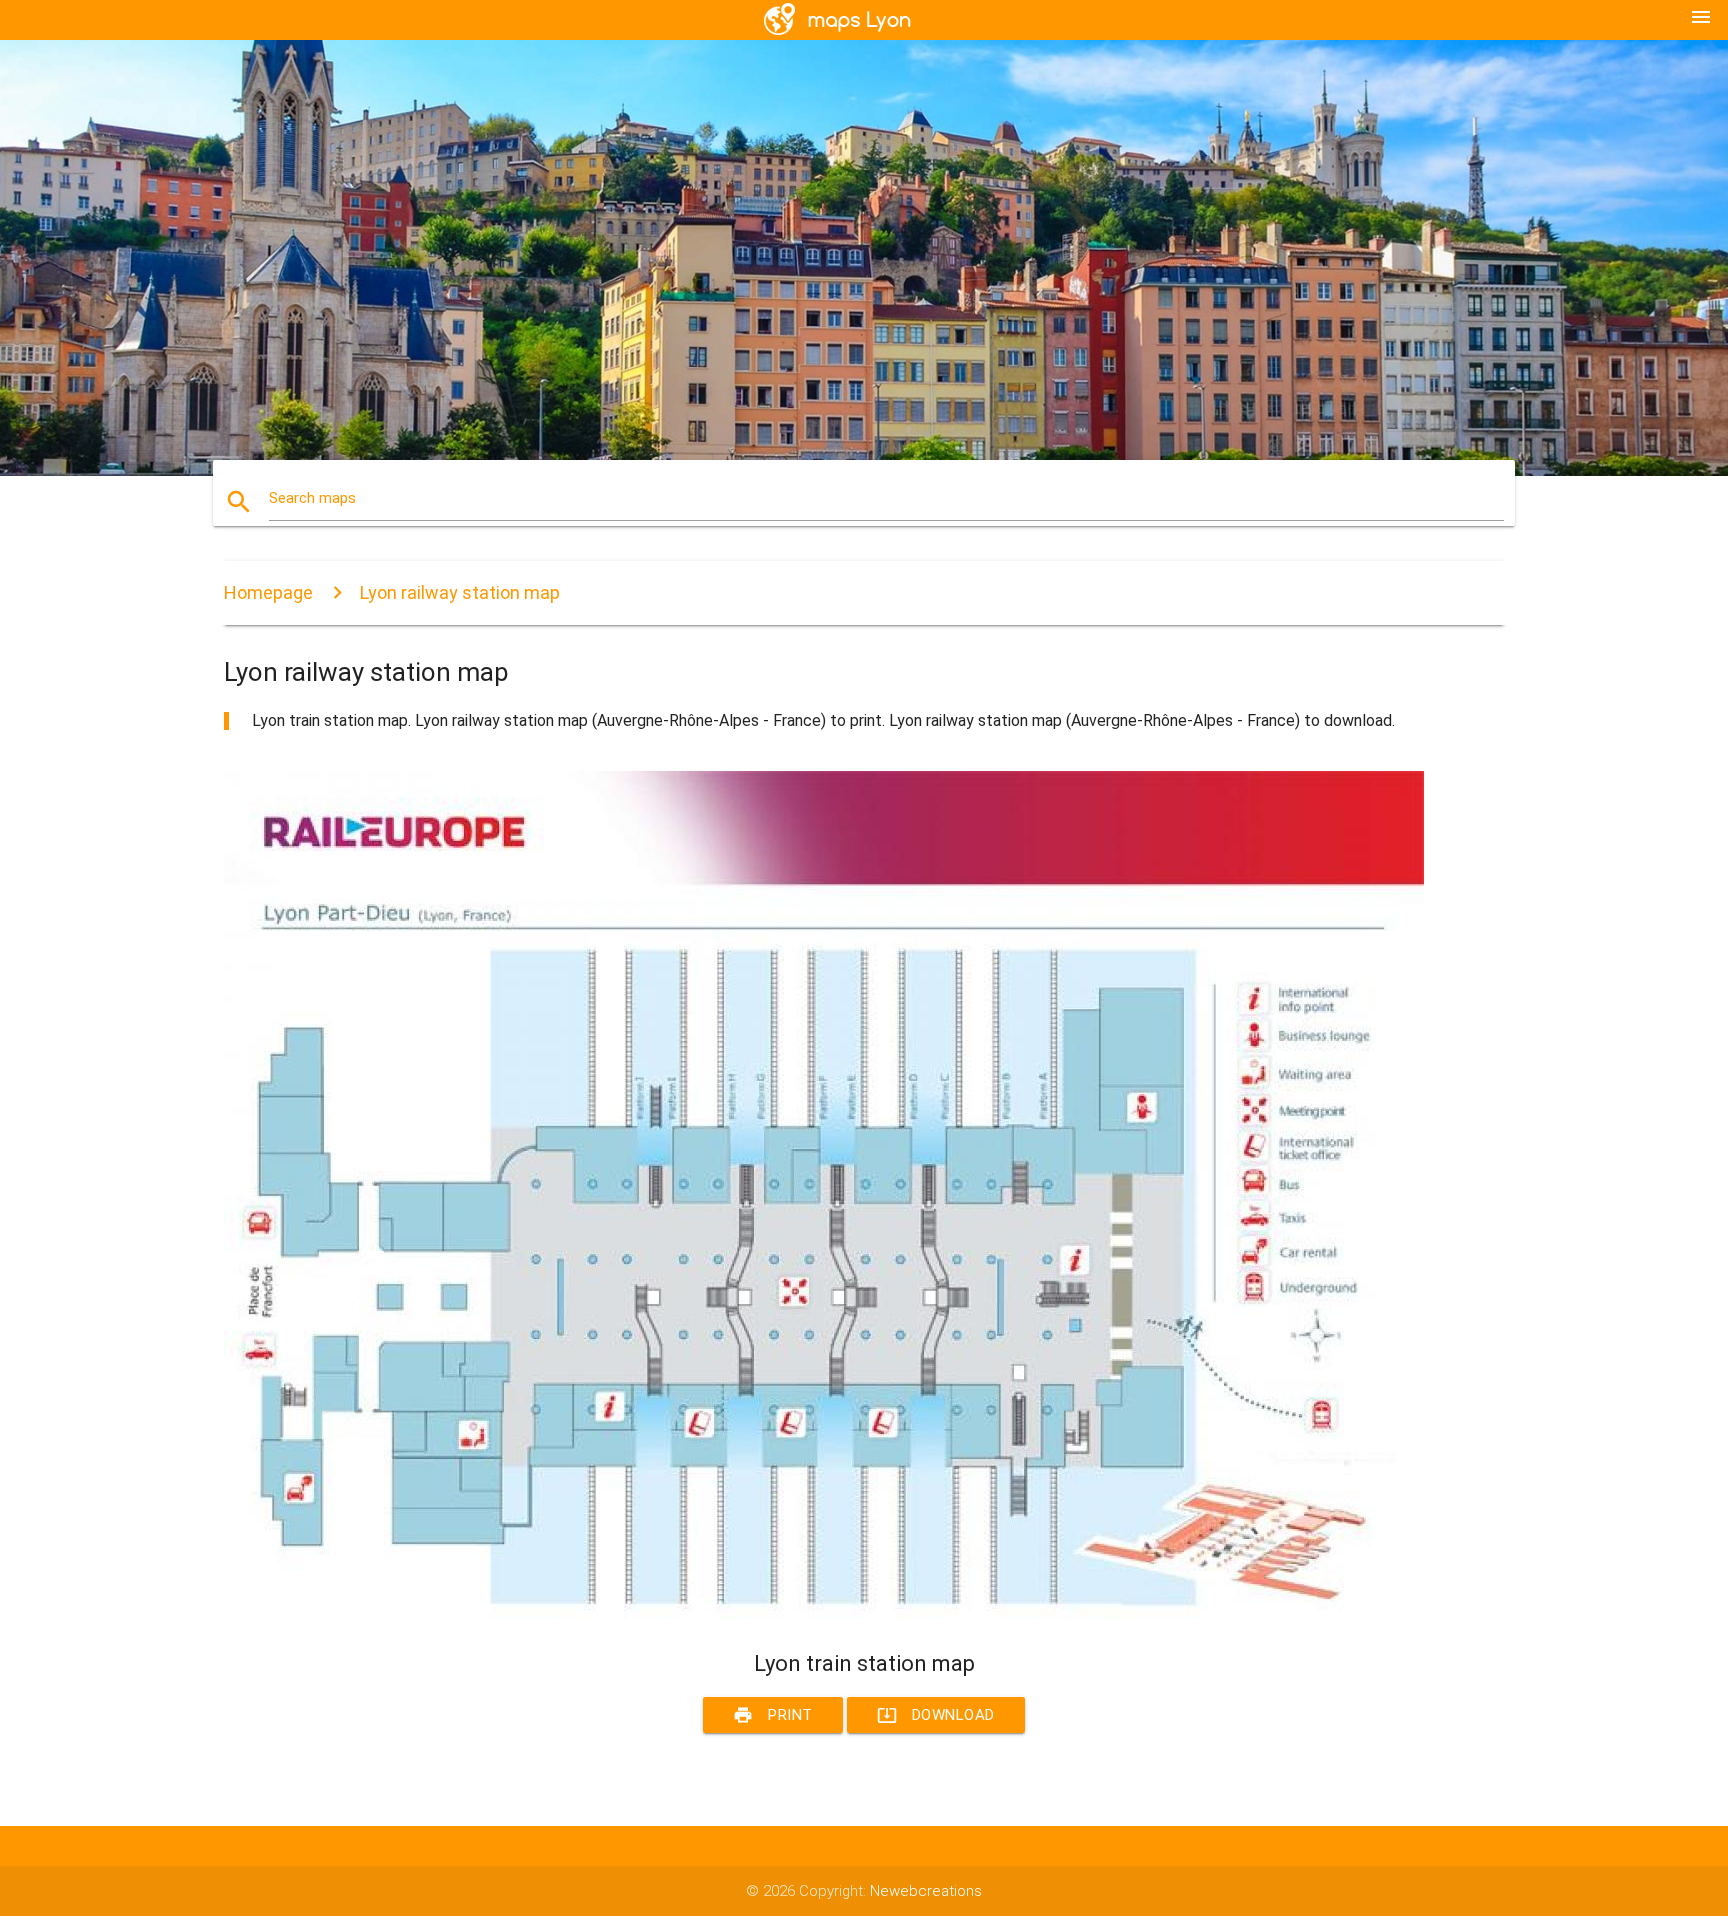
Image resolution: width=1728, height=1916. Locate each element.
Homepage (268, 592)
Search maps (312, 498)
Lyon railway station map (460, 592)
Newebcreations (926, 1891)
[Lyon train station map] (824, 1614)
